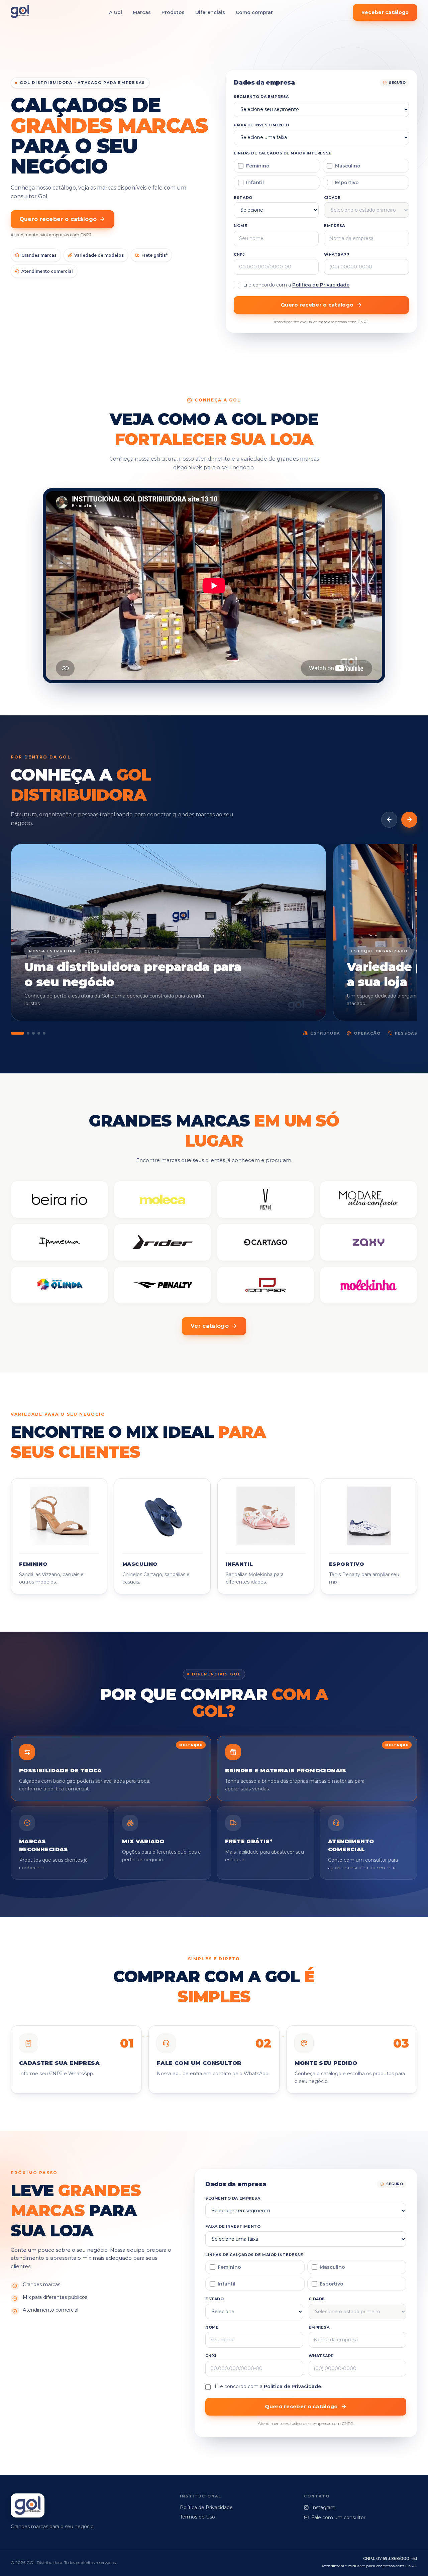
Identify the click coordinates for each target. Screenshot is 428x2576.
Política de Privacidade (321, 285)
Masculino (348, 166)
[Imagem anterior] (389, 820)
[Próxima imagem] (409, 820)
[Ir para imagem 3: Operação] (33, 1033)
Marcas (142, 12)
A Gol (116, 12)
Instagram (323, 2507)
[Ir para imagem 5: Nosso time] (44, 1033)
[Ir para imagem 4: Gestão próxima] (39, 1033)
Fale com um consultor (338, 2518)
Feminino (258, 166)
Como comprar (254, 12)
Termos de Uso (197, 2517)
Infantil (255, 183)
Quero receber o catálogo (58, 219)
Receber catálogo (385, 12)
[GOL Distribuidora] (20, 13)
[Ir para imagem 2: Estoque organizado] (28, 1033)
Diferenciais (210, 12)
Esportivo (347, 183)
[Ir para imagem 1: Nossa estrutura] (17, 1033)
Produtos (173, 12)
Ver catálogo (210, 1326)
